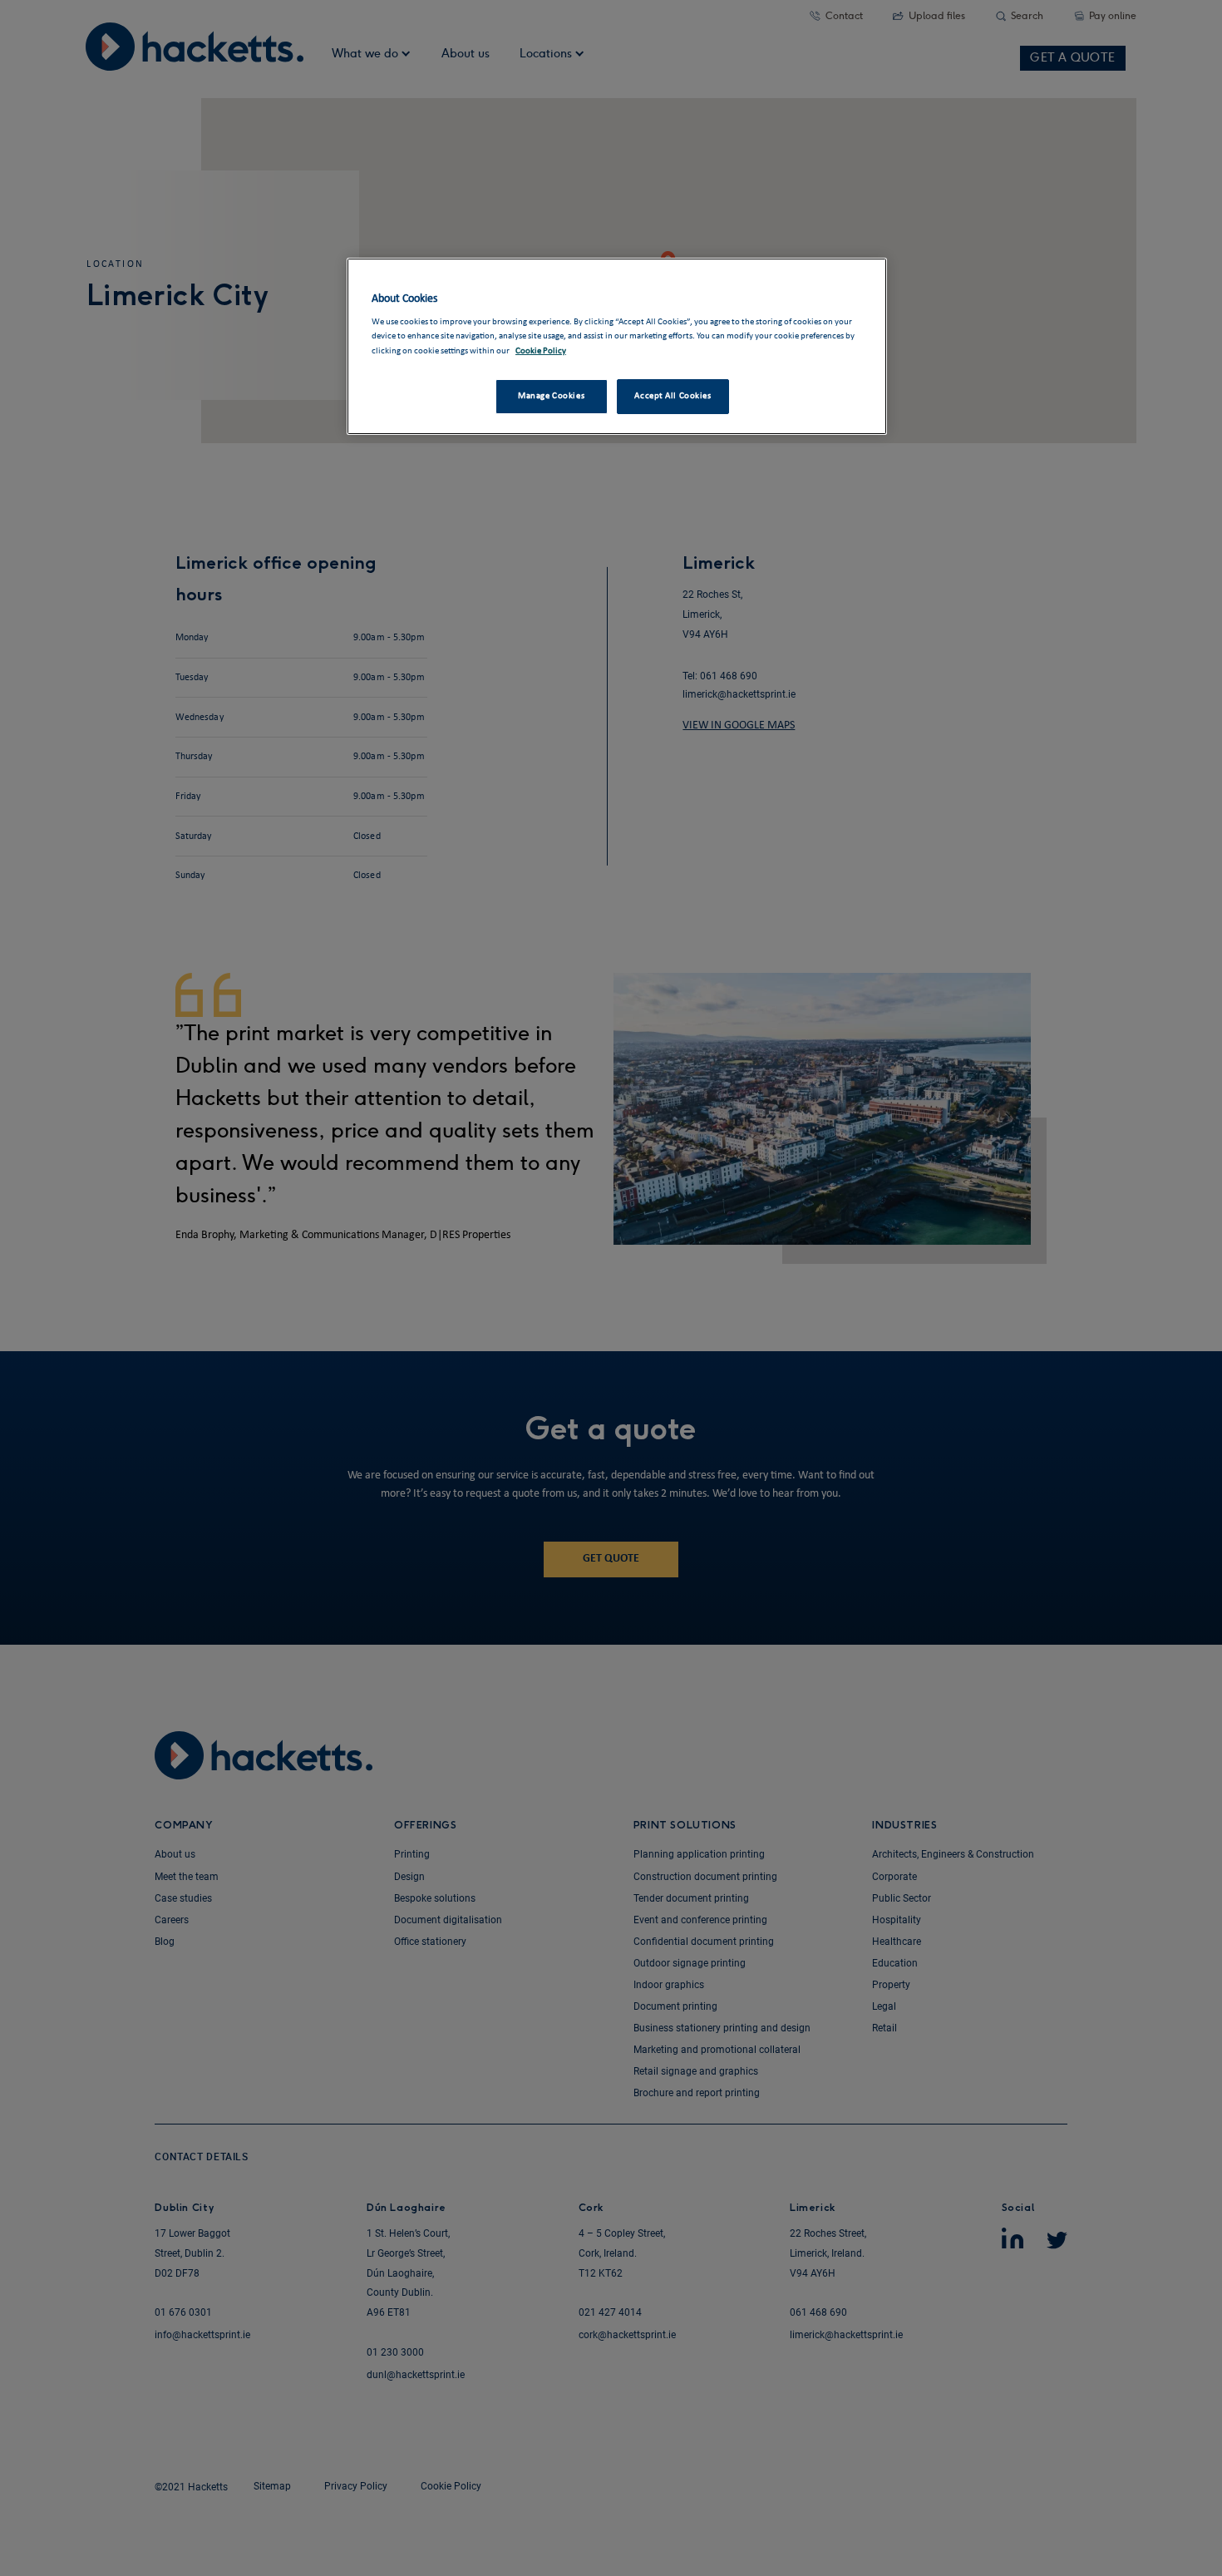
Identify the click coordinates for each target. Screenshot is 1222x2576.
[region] (617, 346)
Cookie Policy (541, 351)
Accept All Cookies (673, 396)
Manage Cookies (551, 396)
